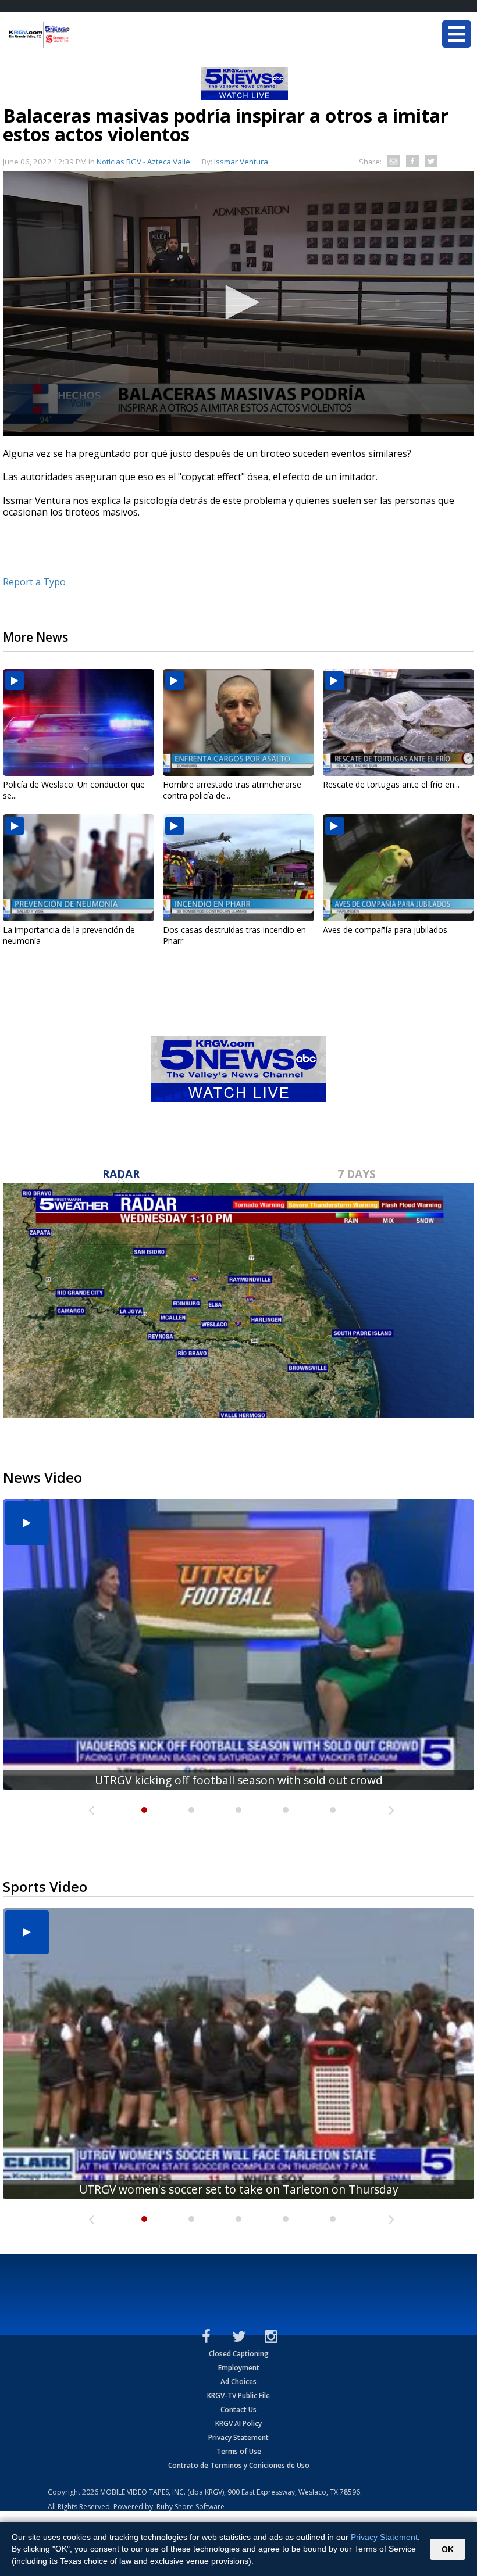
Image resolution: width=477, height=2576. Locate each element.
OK (448, 2549)
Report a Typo (34, 582)
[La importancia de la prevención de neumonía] (79, 868)
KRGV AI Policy (238, 2423)
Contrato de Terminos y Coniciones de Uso (239, 2465)
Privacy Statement (238, 2437)
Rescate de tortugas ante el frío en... (391, 784)
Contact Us (238, 2409)
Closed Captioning (239, 2354)
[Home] (79, 35)
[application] (238, 303)
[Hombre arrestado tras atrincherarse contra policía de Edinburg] (238, 722)
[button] (238, 302)
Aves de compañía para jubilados (385, 930)
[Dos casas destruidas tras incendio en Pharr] (238, 868)
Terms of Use (239, 2451)
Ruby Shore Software (191, 2507)
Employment (239, 2368)
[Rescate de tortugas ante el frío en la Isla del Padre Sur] (398, 722)
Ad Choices (238, 2382)
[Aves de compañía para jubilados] (398, 868)
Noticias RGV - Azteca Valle (143, 162)
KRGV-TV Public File (238, 2396)
